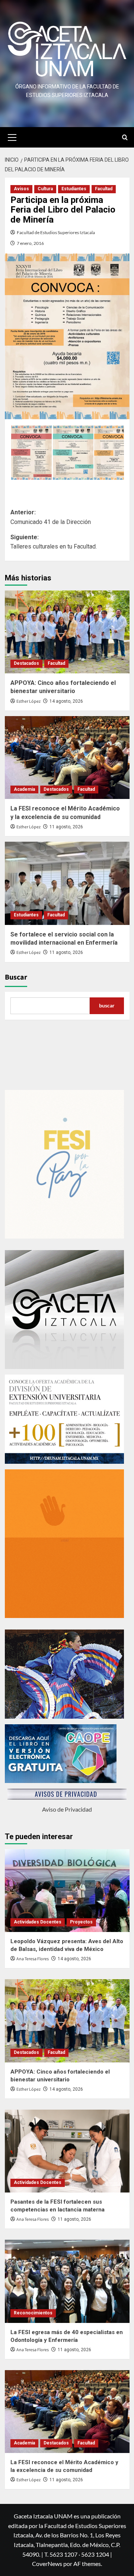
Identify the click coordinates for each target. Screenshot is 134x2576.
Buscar (16, 977)
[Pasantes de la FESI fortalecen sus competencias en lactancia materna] (67, 2151)
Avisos (21, 189)
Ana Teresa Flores (33, 1959)
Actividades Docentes (38, 1922)
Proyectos (81, 1922)
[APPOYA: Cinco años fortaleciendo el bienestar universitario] (67, 632)
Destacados (26, 663)
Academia (24, 789)
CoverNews (47, 2564)
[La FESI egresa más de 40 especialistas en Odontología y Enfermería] (67, 2281)
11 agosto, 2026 (66, 827)
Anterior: (51, 517)
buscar (107, 1005)
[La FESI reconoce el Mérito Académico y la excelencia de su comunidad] (67, 758)
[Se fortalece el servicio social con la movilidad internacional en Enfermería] (67, 883)
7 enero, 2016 (30, 243)
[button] (12, 136)
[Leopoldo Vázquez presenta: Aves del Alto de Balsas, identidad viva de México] (67, 1891)
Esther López (28, 701)
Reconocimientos (33, 2313)
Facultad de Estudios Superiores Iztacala (56, 232)
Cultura (45, 189)
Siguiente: (54, 542)
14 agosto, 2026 (66, 701)
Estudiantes (74, 189)
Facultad (104, 189)
